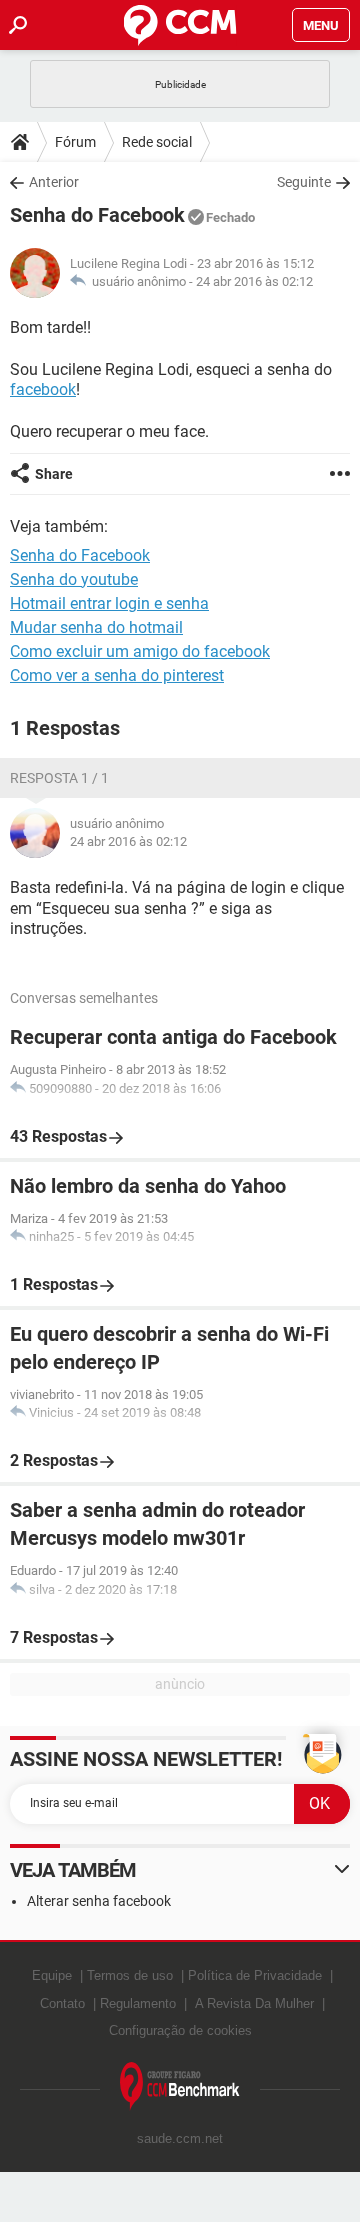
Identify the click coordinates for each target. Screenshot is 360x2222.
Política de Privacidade (255, 1975)
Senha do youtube (74, 579)
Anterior (54, 182)
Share (54, 474)
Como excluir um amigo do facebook (140, 651)
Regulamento (138, 2003)
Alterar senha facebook (99, 1901)
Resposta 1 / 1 (59, 778)
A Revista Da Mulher (254, 2003)
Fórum (75, 142)
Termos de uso (130, 1975)
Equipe (52, 1975)
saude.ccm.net (180, 2138)
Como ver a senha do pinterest (117, 675)
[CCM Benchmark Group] (180, 2086)
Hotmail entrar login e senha (109, 603)
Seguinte (304, 182)
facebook (43, 389)
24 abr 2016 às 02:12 (254, 281)
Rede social (157, 142)
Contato (62, 2003)
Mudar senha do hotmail (96, 627)
